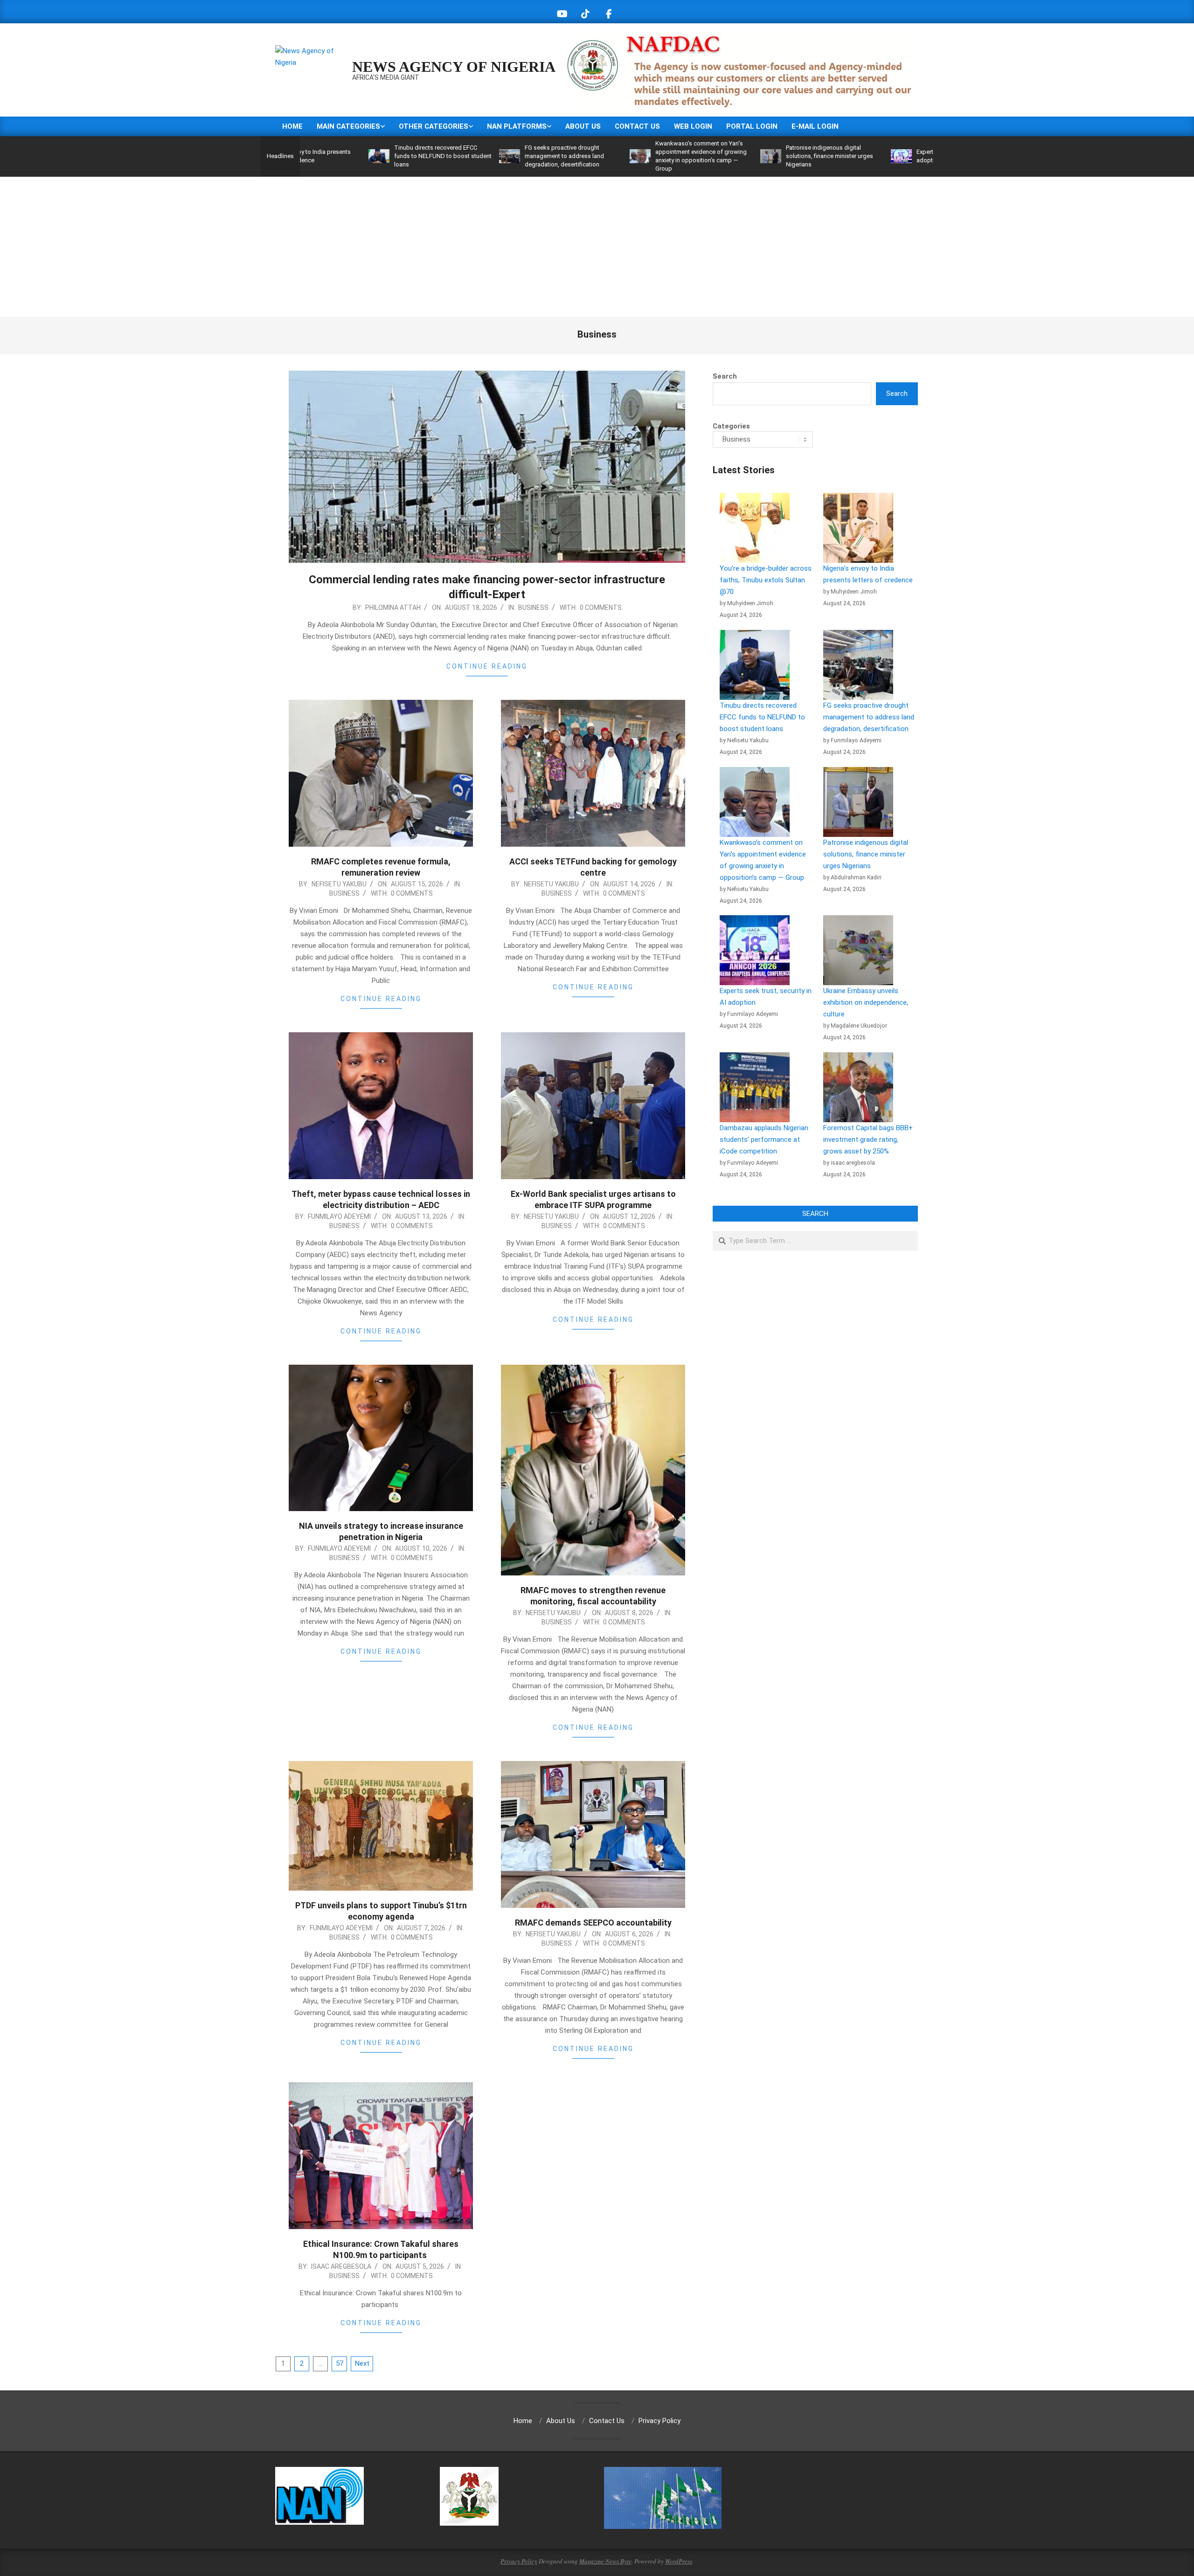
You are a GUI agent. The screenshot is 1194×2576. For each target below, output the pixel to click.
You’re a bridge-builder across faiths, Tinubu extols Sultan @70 (766, 580)
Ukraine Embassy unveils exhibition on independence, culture (866, 1002)
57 (340, 2363)
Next (362, 2363)
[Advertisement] (597, 247)
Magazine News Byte (605, 2561)
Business (533, 608)
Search (725, 376)
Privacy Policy (519, 2561)
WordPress (679, 2561)
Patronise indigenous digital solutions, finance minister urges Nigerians (717, 156)
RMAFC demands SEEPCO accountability (593, 1923)
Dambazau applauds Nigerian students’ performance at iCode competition (764, 1140)
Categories (731, 426)
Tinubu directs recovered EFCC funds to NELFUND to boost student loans (330, 156)
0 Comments (601, 608)
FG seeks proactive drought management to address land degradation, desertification (452, 156)
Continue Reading (487, 666)
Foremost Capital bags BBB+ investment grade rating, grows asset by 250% (868, 1140)
